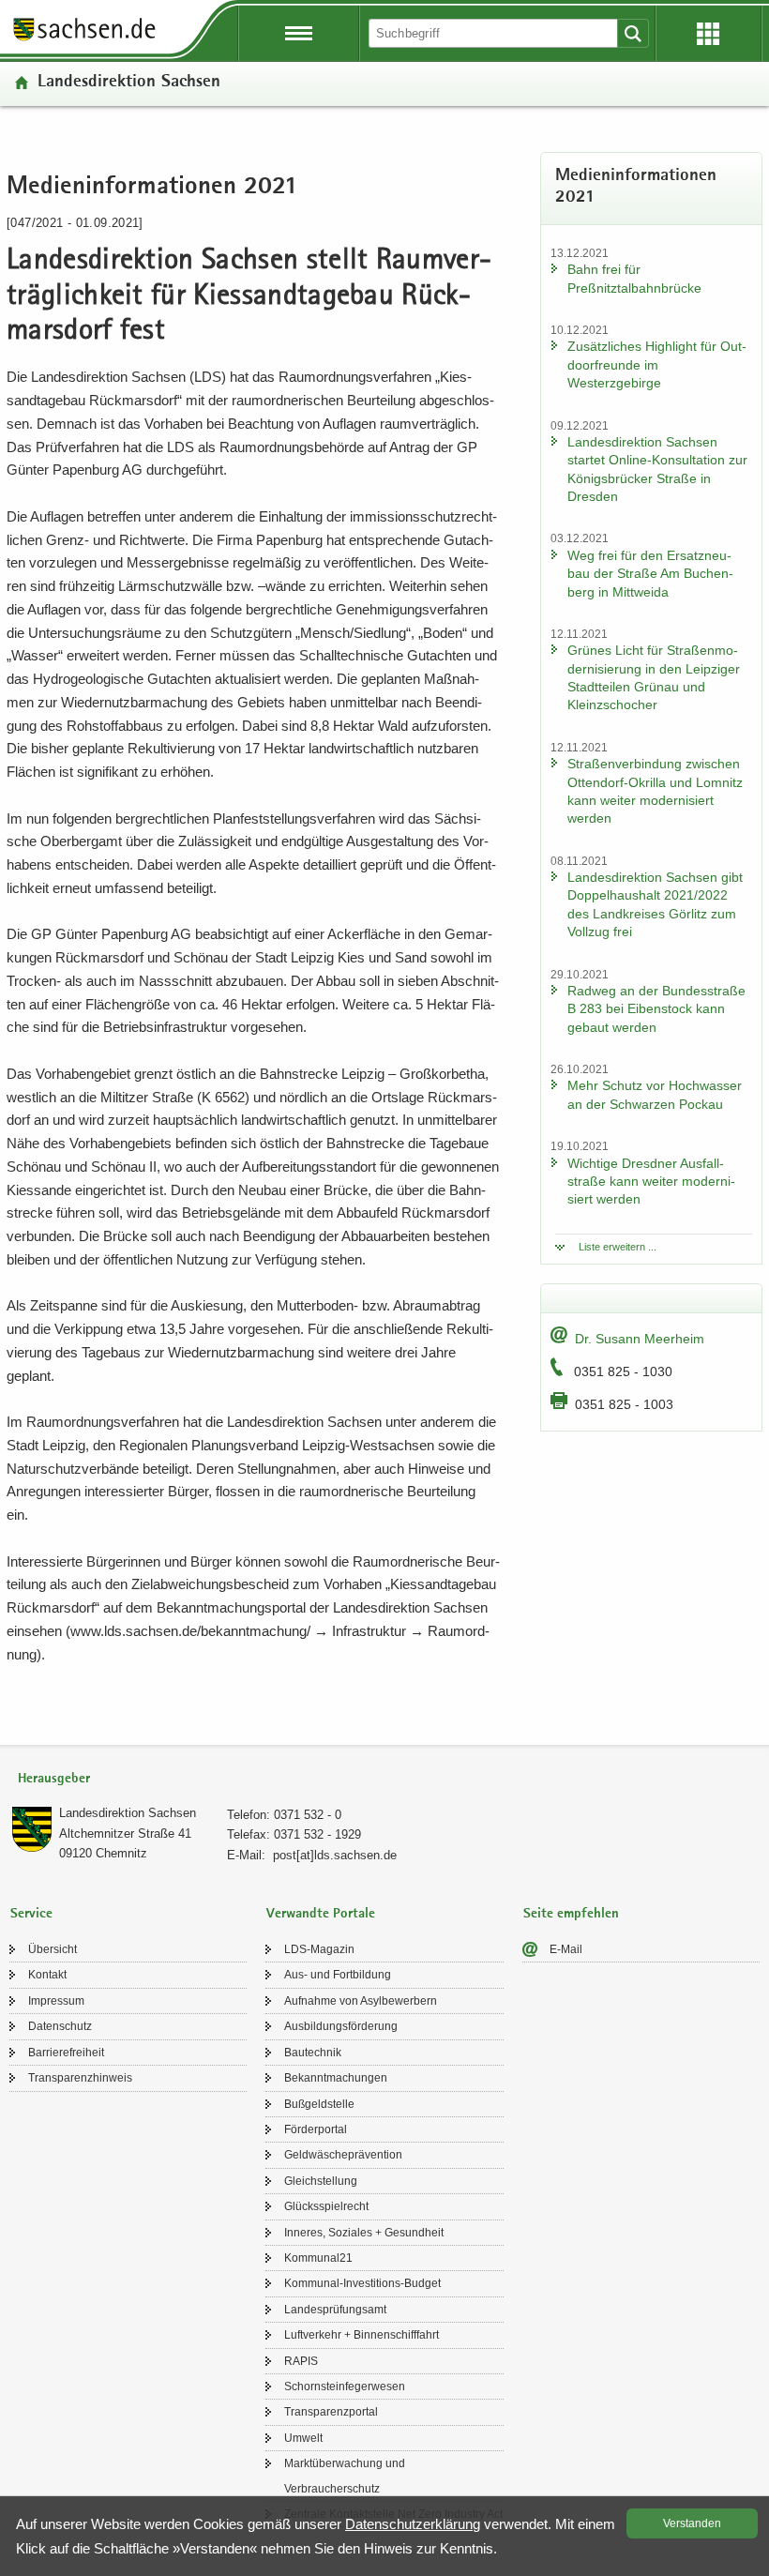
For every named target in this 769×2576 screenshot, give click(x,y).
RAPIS (301, 2361)
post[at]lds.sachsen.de (335, 1855)
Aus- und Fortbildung (338, 1975)
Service (31, 1914)
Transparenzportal (331, 2412)
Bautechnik (313, 2053)
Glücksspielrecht (326, 2206)
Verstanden (692, 2523)
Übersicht (53, 1949)
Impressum (56, 2001)
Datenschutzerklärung (413, 2524)
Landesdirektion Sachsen (129, 83)
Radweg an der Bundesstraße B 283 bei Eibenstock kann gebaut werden (656, 1009)
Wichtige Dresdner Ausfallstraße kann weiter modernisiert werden (651, 1182)
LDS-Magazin (319, 1949)
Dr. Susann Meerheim (640, 1339)
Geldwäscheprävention (343, 2155)
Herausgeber (54, 1779)
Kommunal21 (318, 2258)
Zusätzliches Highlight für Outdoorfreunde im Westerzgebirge (657, 364)
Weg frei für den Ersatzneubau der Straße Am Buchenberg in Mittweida (650, 574)
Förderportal (316, 2129)
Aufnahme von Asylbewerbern (361, 2001)
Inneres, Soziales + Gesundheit (364, 2233)
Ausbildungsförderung (341, 2026)
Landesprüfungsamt (335, 2310)
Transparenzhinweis (80, 2078)
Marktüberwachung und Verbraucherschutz (345, 2476)
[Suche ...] (633, 33)
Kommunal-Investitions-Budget (362, 2283)
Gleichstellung (321, 2181)
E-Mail (566, 1949)
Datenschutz (60, 2026)
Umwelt (303, 2438)
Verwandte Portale (321, 1914)
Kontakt (47, 1975)
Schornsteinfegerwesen (345, 2387)
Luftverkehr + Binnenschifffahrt (362, 2335)
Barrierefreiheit (66, 2053)
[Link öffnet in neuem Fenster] (84, 39)
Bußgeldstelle (319, 2104)
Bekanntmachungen (336, 2078)
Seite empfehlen (571, 1914)
